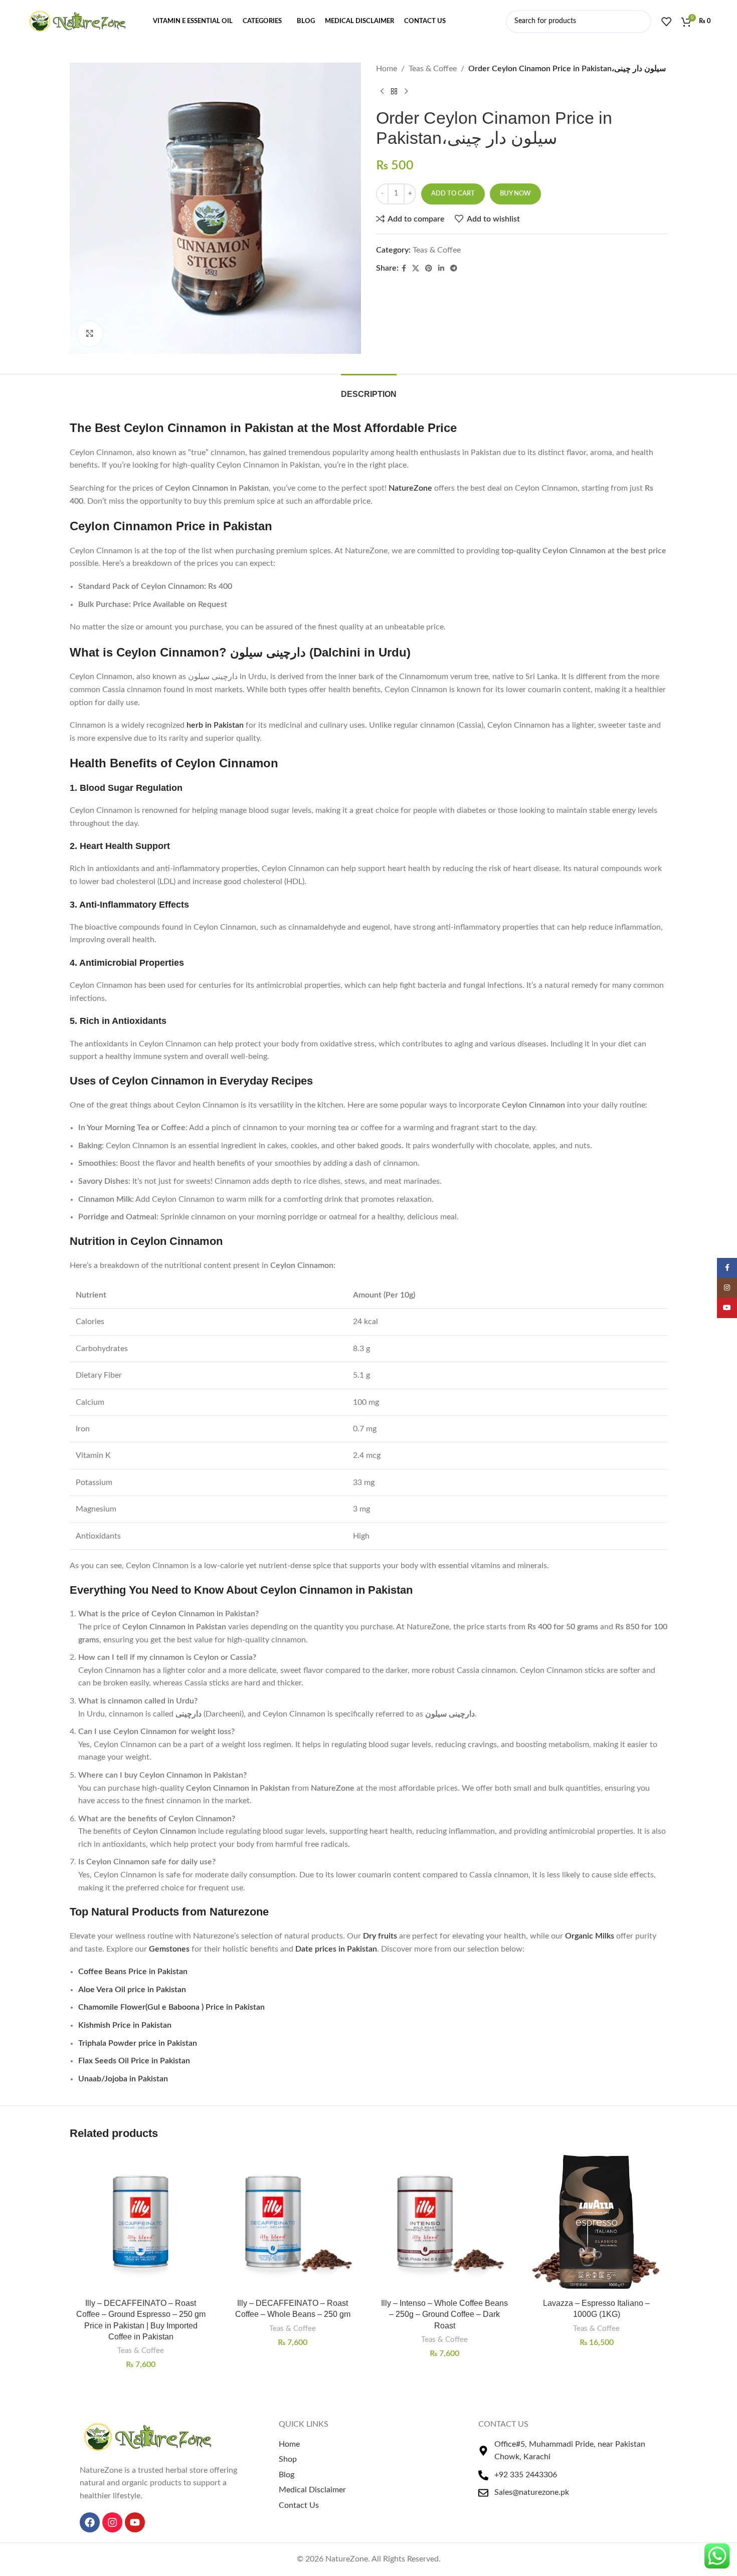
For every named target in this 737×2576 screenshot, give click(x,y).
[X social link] (416, 269)
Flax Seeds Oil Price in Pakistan (134, 2061)
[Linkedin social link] (441, 269)
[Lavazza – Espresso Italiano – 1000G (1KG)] (596, 2222)
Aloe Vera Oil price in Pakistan (132, 1990)
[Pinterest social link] (429, 269)
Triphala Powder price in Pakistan (138, 2043)
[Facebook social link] (404, 269)
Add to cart (453, 194)
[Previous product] (382, 92)
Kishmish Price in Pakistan (125, 2025)
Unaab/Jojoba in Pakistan (123, 2079)
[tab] (369, 389)
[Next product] (406, 92)
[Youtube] (135, 2522)
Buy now (515, 194)
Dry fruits (380, 1936)
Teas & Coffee (433, 69)
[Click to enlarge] (90, 334)
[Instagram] (112, 2522)
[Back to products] (394, 92)
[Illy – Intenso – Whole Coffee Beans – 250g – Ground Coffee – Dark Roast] (444, 2222)
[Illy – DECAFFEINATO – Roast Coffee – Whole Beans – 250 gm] (293, 2222)
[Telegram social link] (454, 269)
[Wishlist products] (666, 22)
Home (387, 69)
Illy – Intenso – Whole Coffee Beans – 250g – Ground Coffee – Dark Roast (444, 2314)
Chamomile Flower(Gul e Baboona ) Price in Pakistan (171, 2007)
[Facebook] (90, 2522)
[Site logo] (77, 21)
